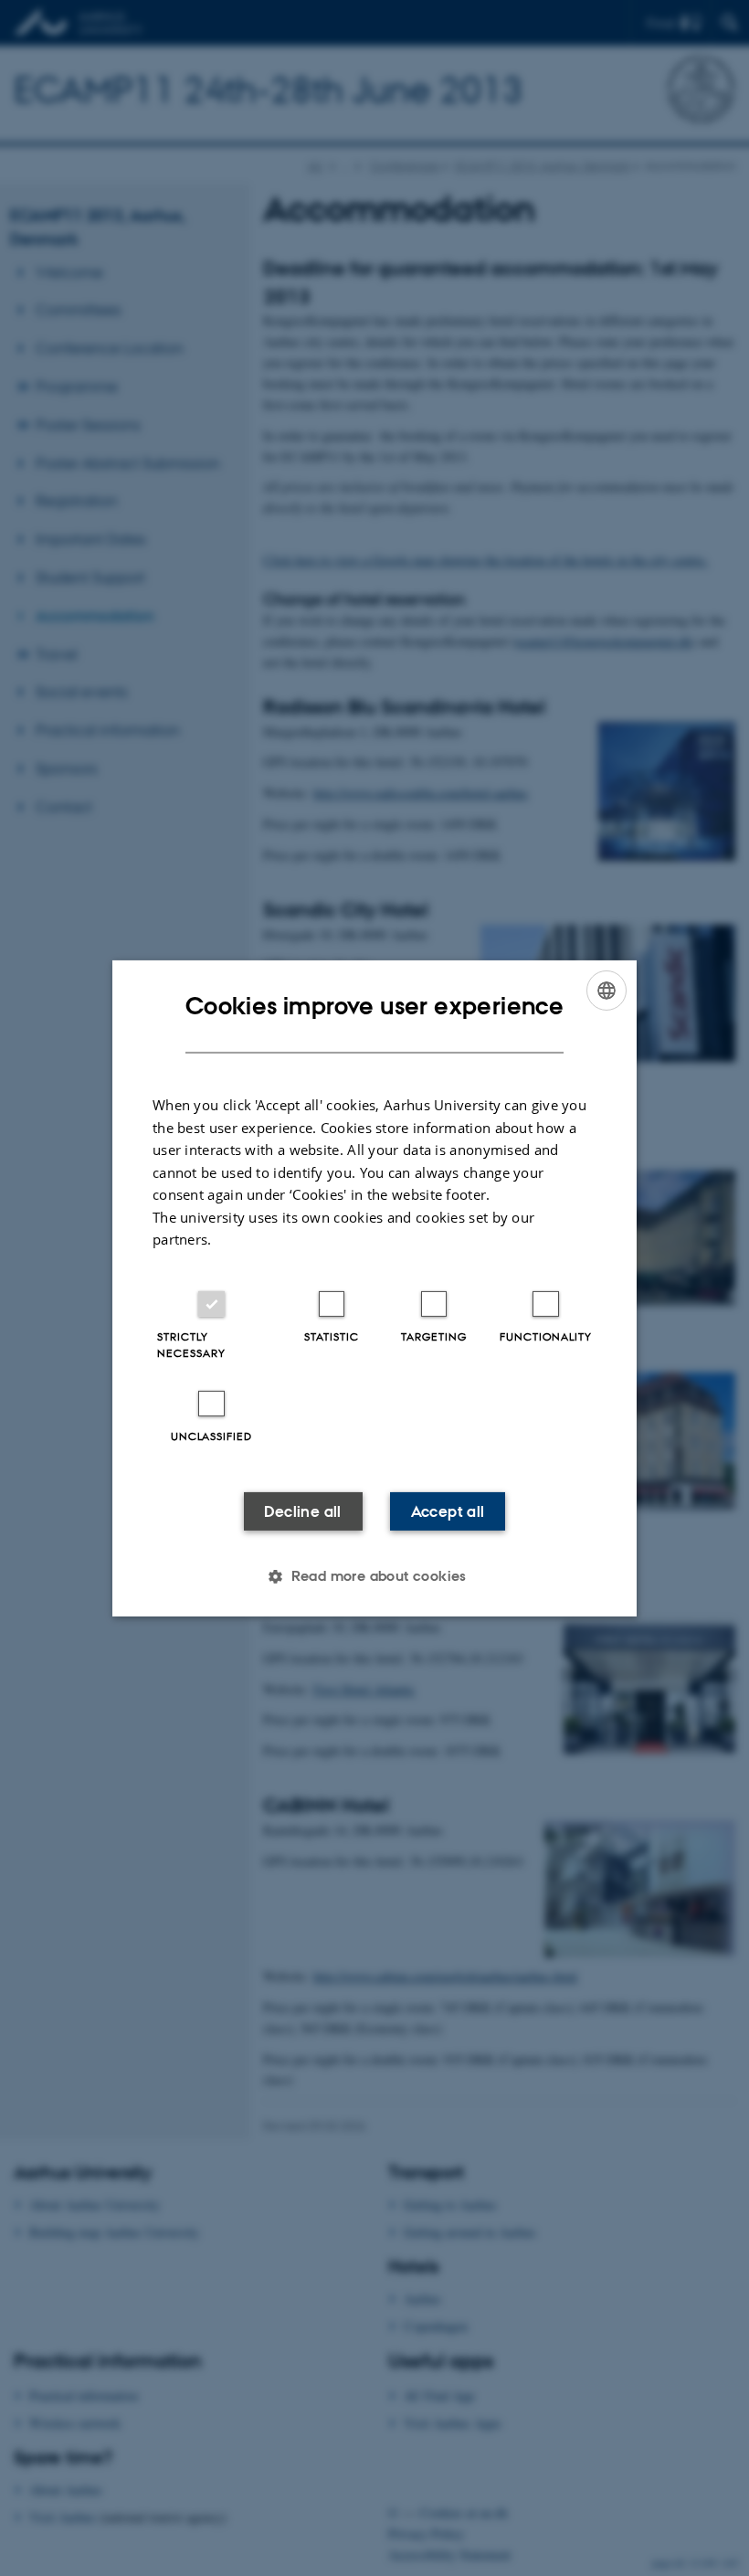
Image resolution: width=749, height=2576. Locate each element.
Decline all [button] (302, 1511)
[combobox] (607, 990)
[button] (374, 1576)
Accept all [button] (448, 1511)
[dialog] (374, 1288)
